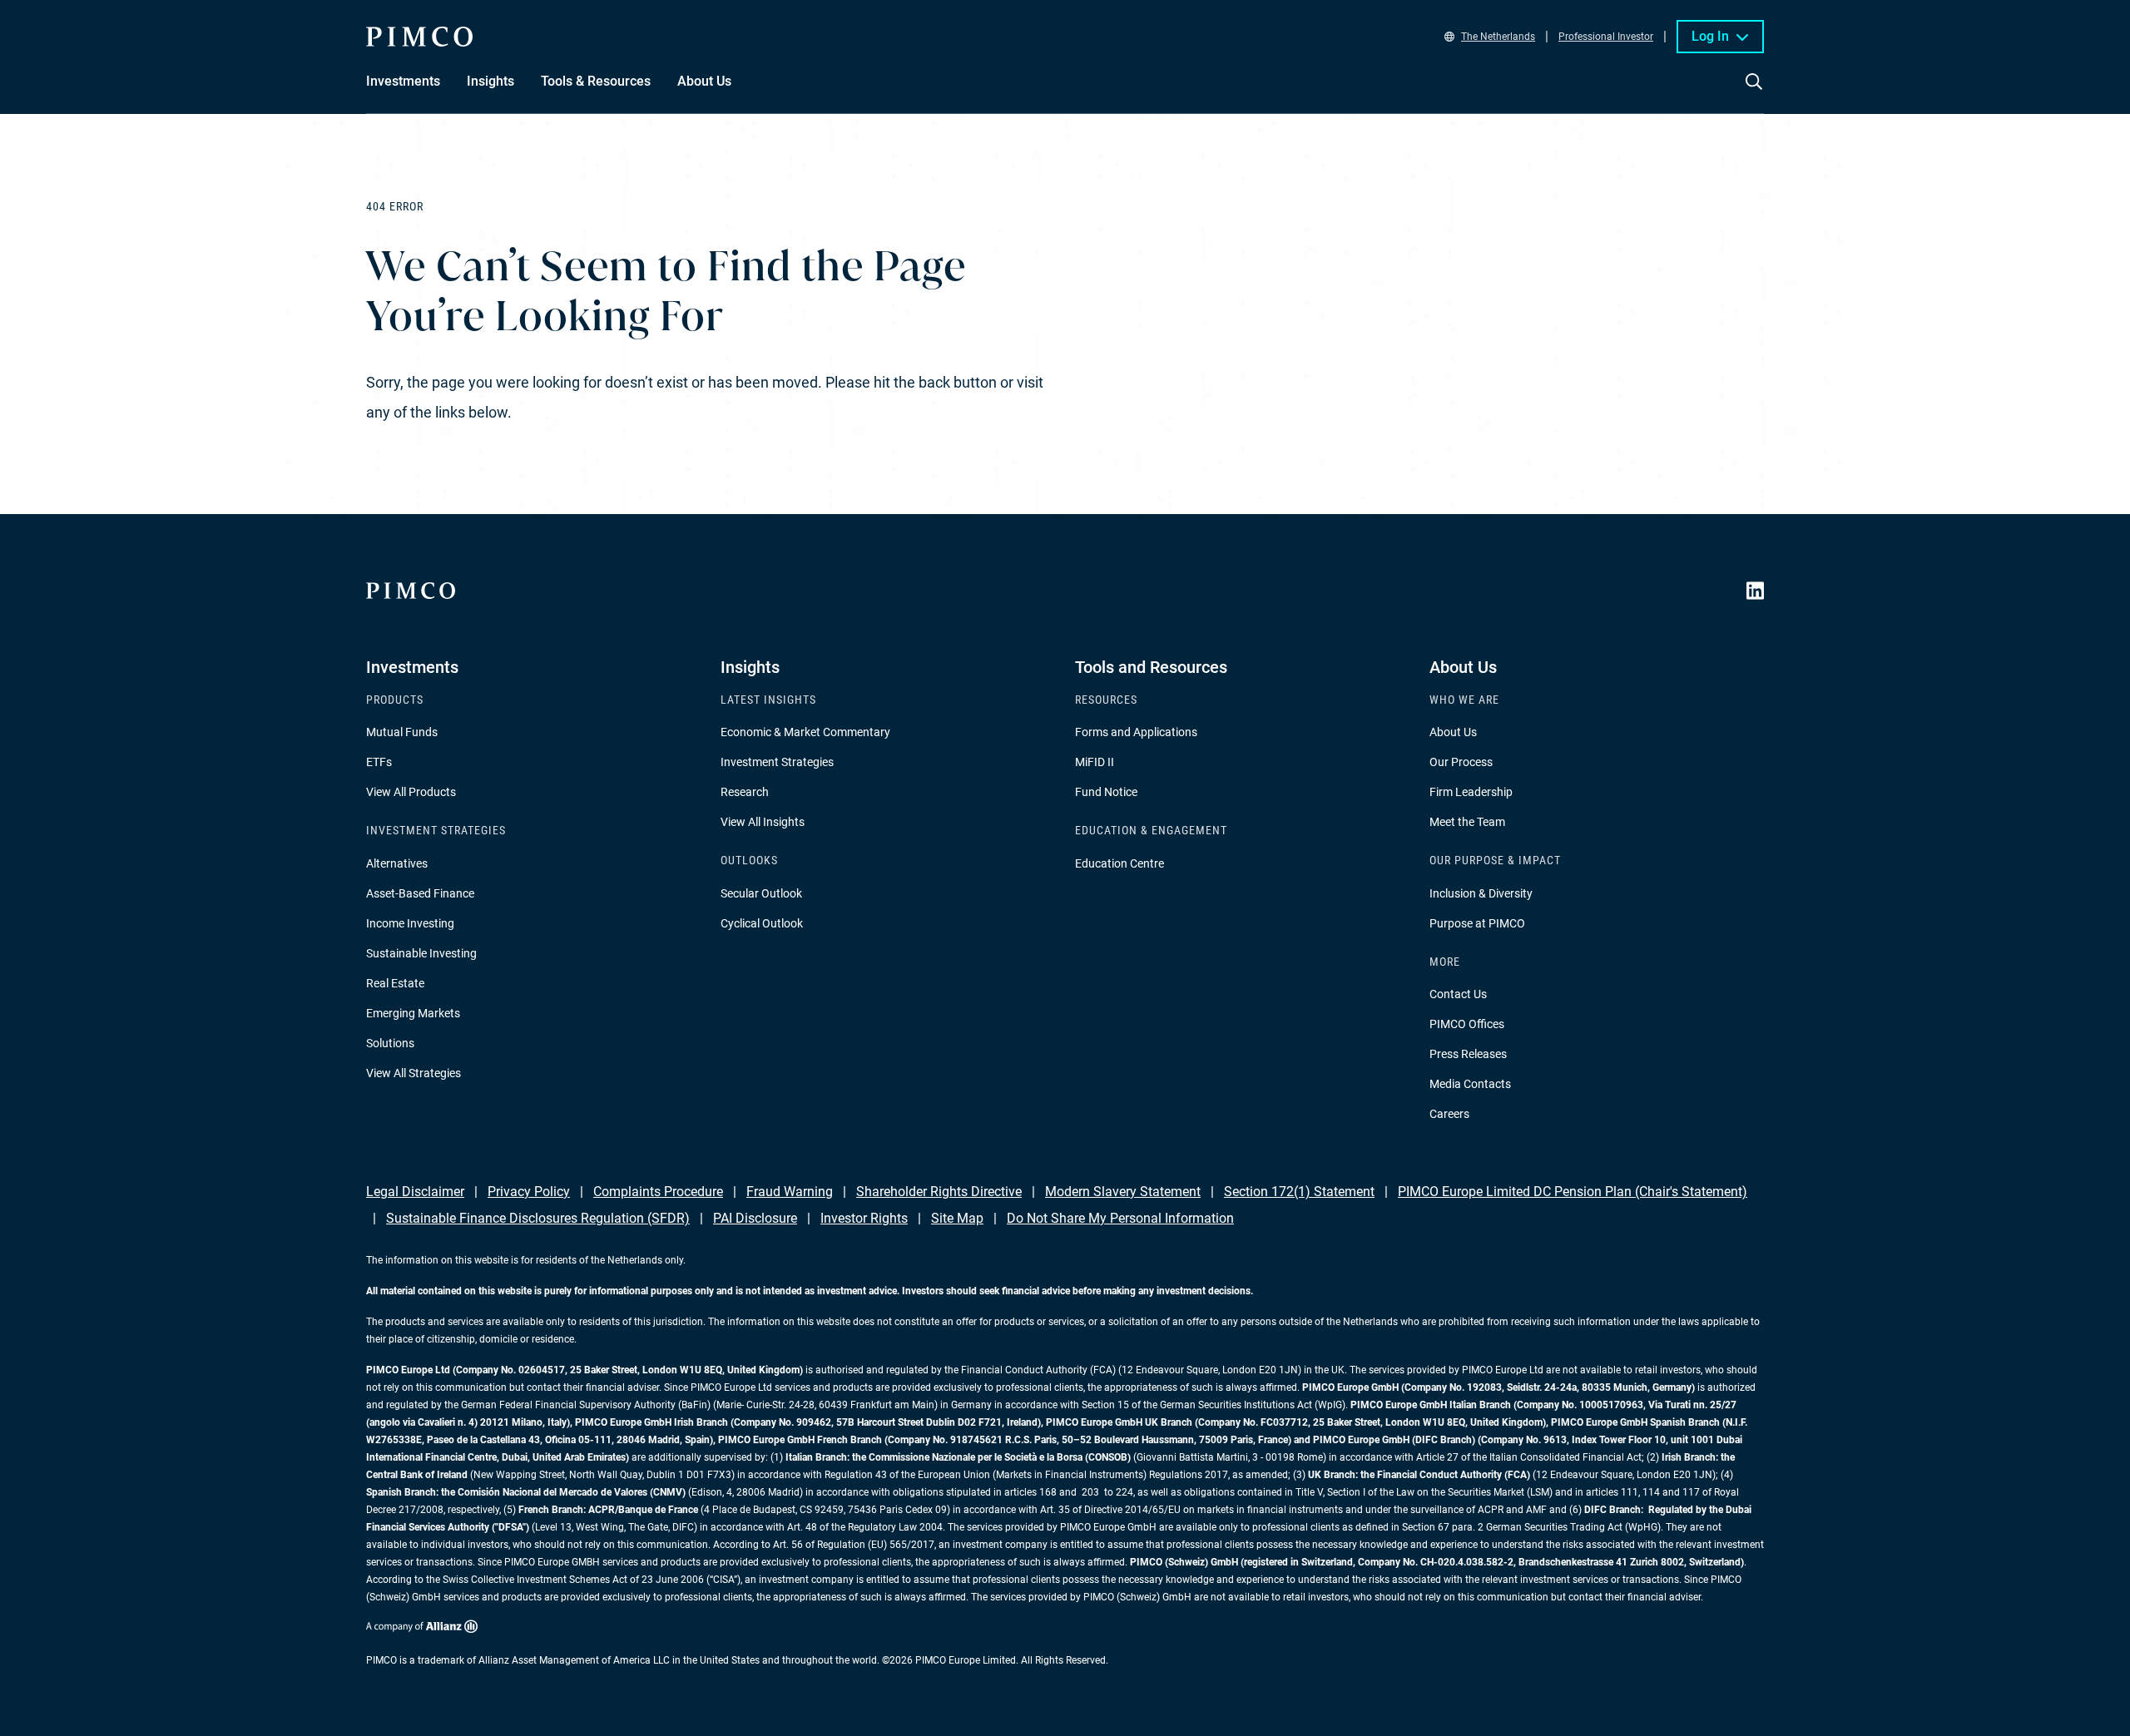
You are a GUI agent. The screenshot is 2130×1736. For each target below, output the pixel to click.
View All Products (411, 792)
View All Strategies (414, 1073)
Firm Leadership (1471, 792)
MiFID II (1095, 762)
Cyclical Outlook (762, 923)
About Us (1453, 732)
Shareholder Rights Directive (939, 1192)
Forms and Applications (1136, 732)
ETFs (379, 762)
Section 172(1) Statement (1299, 1192)
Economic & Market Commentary (805, 732)
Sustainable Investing (421, 953)
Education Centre (1119, 863)
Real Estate (395, 983)
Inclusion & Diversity (1481, 893)
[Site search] (1754, 93)
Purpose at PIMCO (1477, 923)
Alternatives (397, 863)
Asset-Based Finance (420, 893)
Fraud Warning (790, 1192)
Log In (1710, 36)
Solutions (390, 1043)
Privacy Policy (529, 1192)
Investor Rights (864, 1218)
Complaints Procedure (658, 1192)
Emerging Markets (413, 1013)
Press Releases (1468, 1054)
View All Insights (763, 822)
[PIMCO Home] (419, 37)
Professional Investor (1606, 37)
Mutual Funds (402, 732)
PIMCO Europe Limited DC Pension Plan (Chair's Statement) (1573, 1192)
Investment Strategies (777, 762)
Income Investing (410, 923)
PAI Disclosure (755, 1218)
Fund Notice (1106, 792)
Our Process (1461, 762)
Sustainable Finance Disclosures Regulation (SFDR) (538, 1218)
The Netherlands (1498, 37)
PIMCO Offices (1467, 1024)
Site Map (957, 1218)
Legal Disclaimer (415, 1192)
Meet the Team (1467, 822)
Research (745, 792)
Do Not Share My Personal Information (1120, 1218)
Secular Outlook (761, 893)
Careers (1449, 1114)
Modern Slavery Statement (1123, 1192)
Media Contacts (1470, 1084)
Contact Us (1458, 994)
